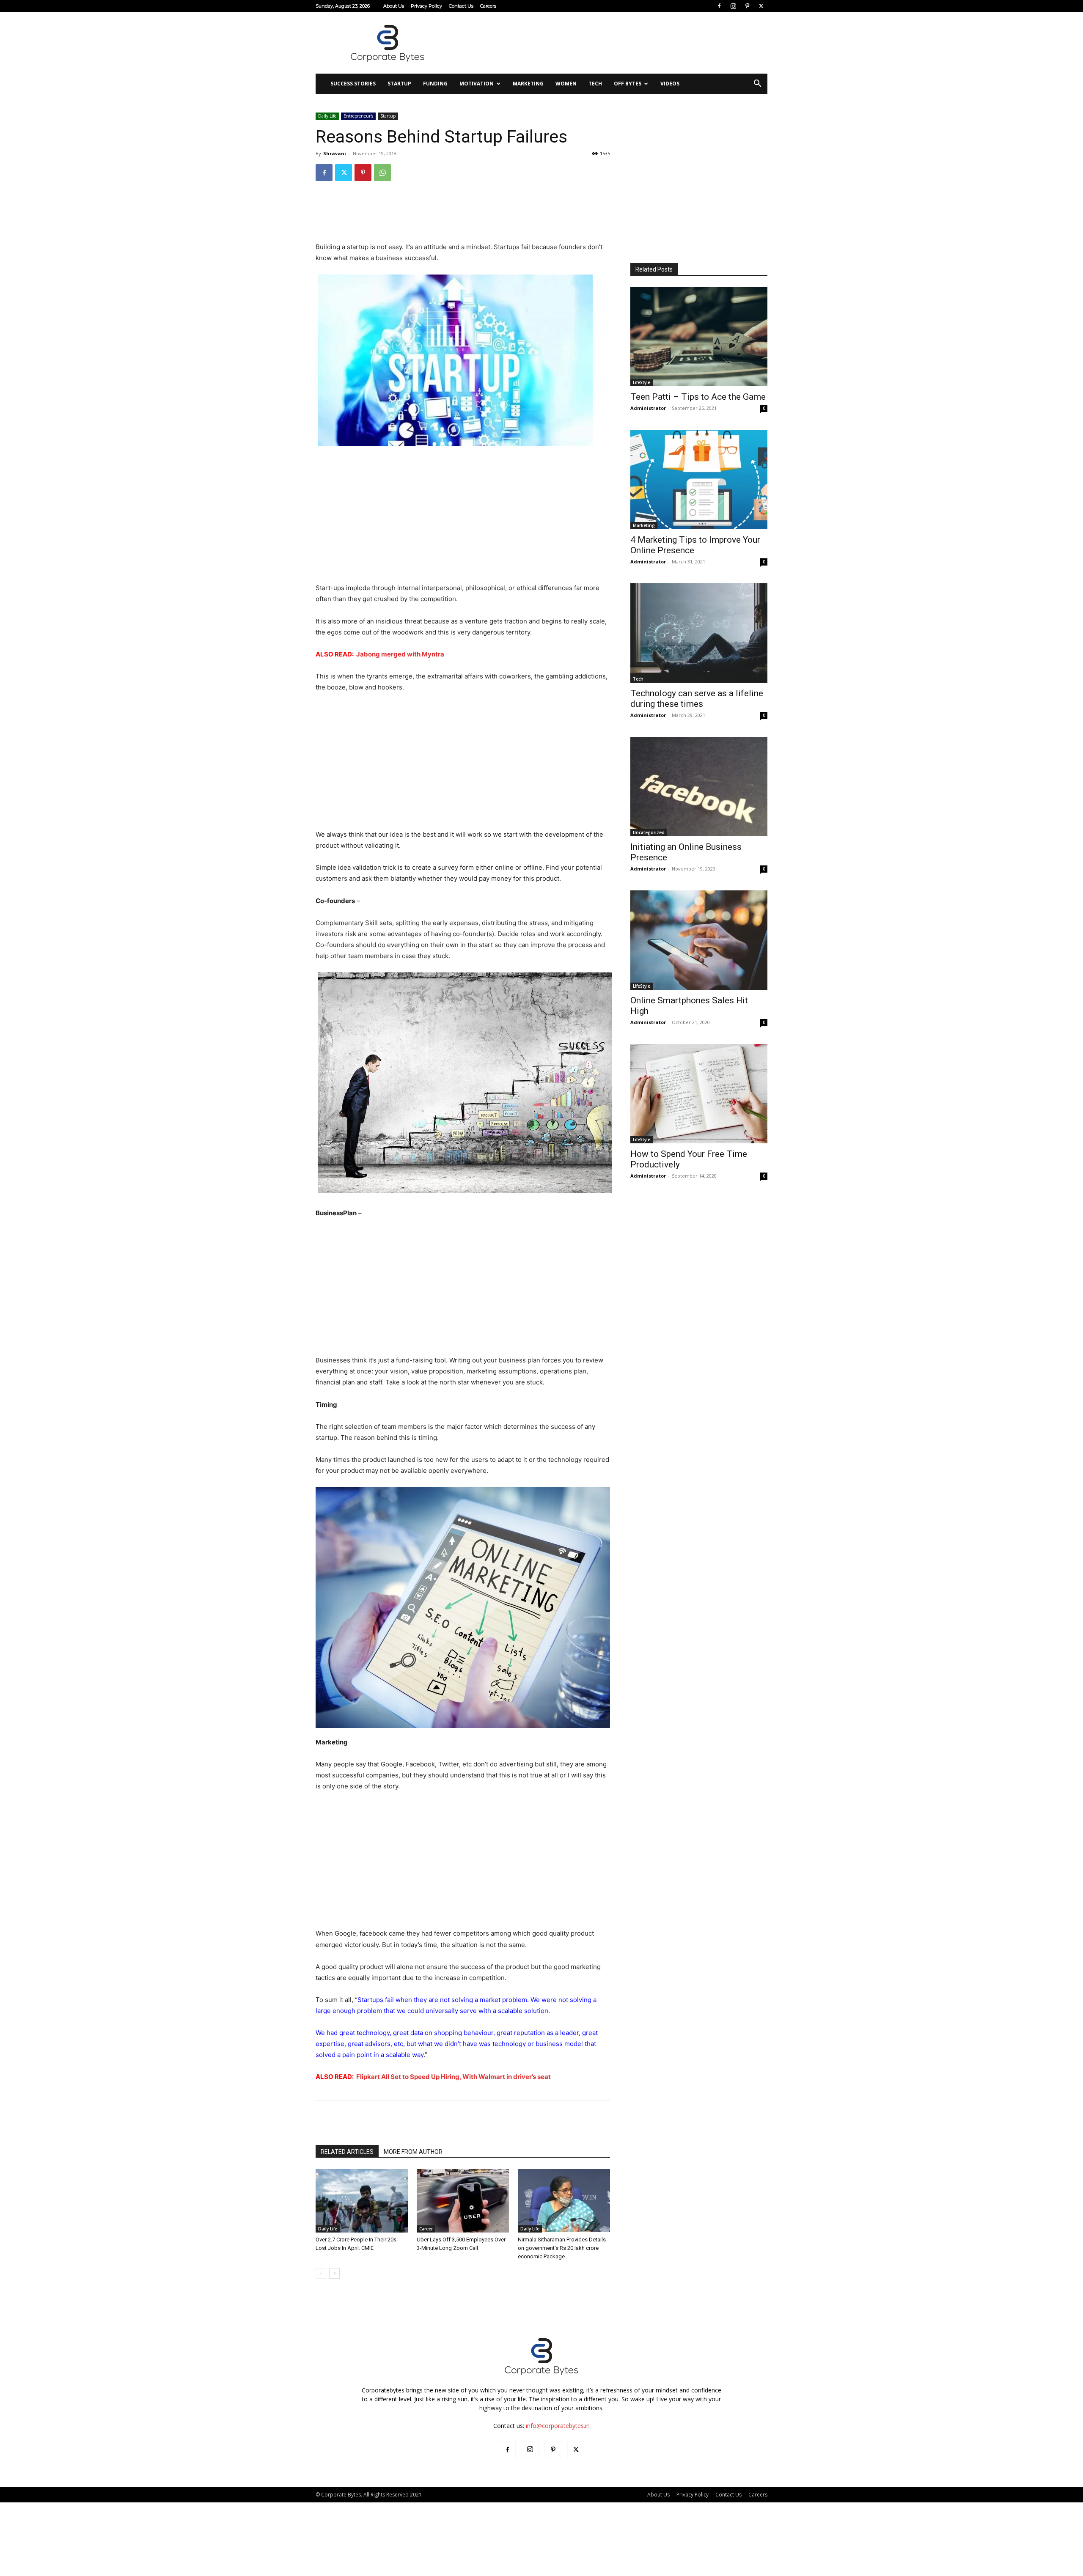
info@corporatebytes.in (558, 2426)
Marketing (528, 84)
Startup (399, 84)
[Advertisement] (613, 43)
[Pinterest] (747, 6)
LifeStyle (642, 382)
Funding (435, 84)
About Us (394, 6)
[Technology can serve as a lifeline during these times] (699, 633)
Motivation (477, 84)
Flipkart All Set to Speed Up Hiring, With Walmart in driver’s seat (454, 2077)
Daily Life (327, 116)
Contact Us (461, 6)
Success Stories (353, 84)
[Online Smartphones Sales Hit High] (699, 940)
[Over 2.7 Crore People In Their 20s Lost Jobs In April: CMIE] (362, 2201)
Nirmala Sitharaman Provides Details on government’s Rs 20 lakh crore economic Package (562, 2248)
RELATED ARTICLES (347, 2152)
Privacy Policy (426, 6)
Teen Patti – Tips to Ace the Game (698, 397)
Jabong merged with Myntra (400, 654)
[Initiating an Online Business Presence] (699, 787)
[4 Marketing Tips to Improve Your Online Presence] (699, 479)
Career (426, 2229)
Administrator (648, 408)
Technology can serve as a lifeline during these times (697, 699)
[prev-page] (321, 2273)
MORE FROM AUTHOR (413, 2152)
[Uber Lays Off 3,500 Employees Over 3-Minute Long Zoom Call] (463, 2201)
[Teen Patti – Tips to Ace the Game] (699, 336)
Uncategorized (649, 832)
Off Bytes (628, 84)
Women (566, 84)
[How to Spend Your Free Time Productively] (699, 1094)
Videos (670, 84)
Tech (595, 84)
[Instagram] (733, 6)
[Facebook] (719, 6)
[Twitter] (761, 6)
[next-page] (334, 2273)
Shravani (335, 153)
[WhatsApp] (382, 173)
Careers (488, 6)
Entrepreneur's (358, 116)
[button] (757, 84)
